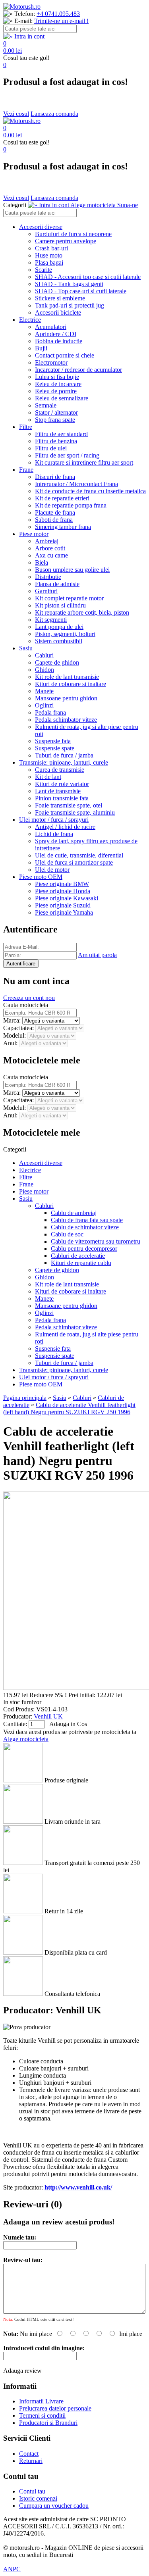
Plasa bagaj (49, 262)
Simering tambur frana (63, 527)
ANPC (12, 2569)
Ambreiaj (47, 541)
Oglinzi (44, 705)
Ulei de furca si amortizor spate (74, 862)
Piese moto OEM (41, 877)
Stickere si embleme (60, 298)
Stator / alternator (56, 412)
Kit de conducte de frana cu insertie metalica (90, 491)
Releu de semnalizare (62, 398)
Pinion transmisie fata (62, 798)
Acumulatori (51, 327)
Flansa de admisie (57, 584)
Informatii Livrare (41, 2401)
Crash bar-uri (51, 248)
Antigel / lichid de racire (65, 827)
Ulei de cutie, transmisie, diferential (79, 855)
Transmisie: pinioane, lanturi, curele (64, 762)
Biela (42, 562)
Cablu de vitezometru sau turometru (96, 1241)
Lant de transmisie (58, 791)
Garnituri (46, 591)
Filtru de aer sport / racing (67, 455)
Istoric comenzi (38, 2498)
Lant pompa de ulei (59, 627)
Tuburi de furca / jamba (64, 755)
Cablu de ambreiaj (74, 1213)
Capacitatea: (19, 1028)
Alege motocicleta (26, 1739)
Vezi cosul (16, 114)
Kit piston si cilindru (60, 605)
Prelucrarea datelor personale (55, 2408)
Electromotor (51, 362)
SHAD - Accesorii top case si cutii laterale (88, 277)
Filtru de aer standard (61, 434)
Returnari (31, 2461)
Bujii (41, 348)
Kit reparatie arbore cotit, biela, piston (82, 612)
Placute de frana (55, 512)
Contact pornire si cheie (65, 355)
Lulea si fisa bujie (57, 377)
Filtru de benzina (56, 441)
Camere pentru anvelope (66, 241)
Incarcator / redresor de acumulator (78, 370)
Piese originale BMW (62, 884)
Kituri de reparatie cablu (81, 1263)
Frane (26, 470)
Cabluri (44, 655)
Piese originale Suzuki (63, 905)
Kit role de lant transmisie (67, 677)
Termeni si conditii (42, 2415)
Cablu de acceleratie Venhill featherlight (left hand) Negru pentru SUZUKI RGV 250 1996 (69, 1408)
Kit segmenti (51, 620)
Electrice (30, 320)
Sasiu (26, 648)
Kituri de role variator (62, 784)
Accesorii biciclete (58, 312)
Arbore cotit (50, 548)
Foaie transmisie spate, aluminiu (75, 812)
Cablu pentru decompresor (84, 1249)
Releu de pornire (56, 391)
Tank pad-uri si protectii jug (70, 305)
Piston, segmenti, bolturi (65, 634)
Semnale (46, 405)
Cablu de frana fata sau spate (87, 1220)
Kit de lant (48, 777)
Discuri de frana (55, 477)
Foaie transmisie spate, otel (69, 805)
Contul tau (32, 2491)
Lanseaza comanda (54, 114)
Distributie (48, 577)
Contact (29, 2454)
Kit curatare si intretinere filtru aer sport (84, 462)
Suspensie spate (55, 748)
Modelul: (15, 1035)
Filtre (26, 427)
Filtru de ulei (51, 448)
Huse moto (49, 255)
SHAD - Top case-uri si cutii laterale (81, 291)
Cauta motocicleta (26, 1005)
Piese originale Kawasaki (67, 898)
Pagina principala (25, 1398)
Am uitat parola (97, 955)
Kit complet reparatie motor (69, 598)
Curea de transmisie (60, 770)
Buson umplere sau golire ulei (72, 570)
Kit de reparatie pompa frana (71, 505)
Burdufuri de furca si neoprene (73, 234)
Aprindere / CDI (56, 334)
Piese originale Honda (63, 891)
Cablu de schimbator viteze (85, 1227)
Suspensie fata (53, 741)
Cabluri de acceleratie (78, 1256)
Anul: (11, 1043)
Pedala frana (50, 712)
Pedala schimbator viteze (66, 720)
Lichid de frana (54, 834)
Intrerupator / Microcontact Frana (76, 484)
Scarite (44, 270)
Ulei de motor (52, 870)
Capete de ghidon (57, 662)
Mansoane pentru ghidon (66, 698)
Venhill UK (48, 1716)
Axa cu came (51, 555)
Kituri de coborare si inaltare (71, 684)
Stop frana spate (55, 420)
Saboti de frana (54, 520)
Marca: (13, 1020)
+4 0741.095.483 (58, 14)
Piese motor (34, 534)
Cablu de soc (67, 1234)
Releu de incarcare (58, 384)
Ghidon (45, 670)
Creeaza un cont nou (29, 998)
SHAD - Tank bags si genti (69, 284)
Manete (44, 691)
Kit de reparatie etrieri (62, 498)
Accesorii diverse (41, 227)
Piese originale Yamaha (64, 912)
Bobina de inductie (59, 341)
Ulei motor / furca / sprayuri (54, 820)
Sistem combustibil (59, 641)
